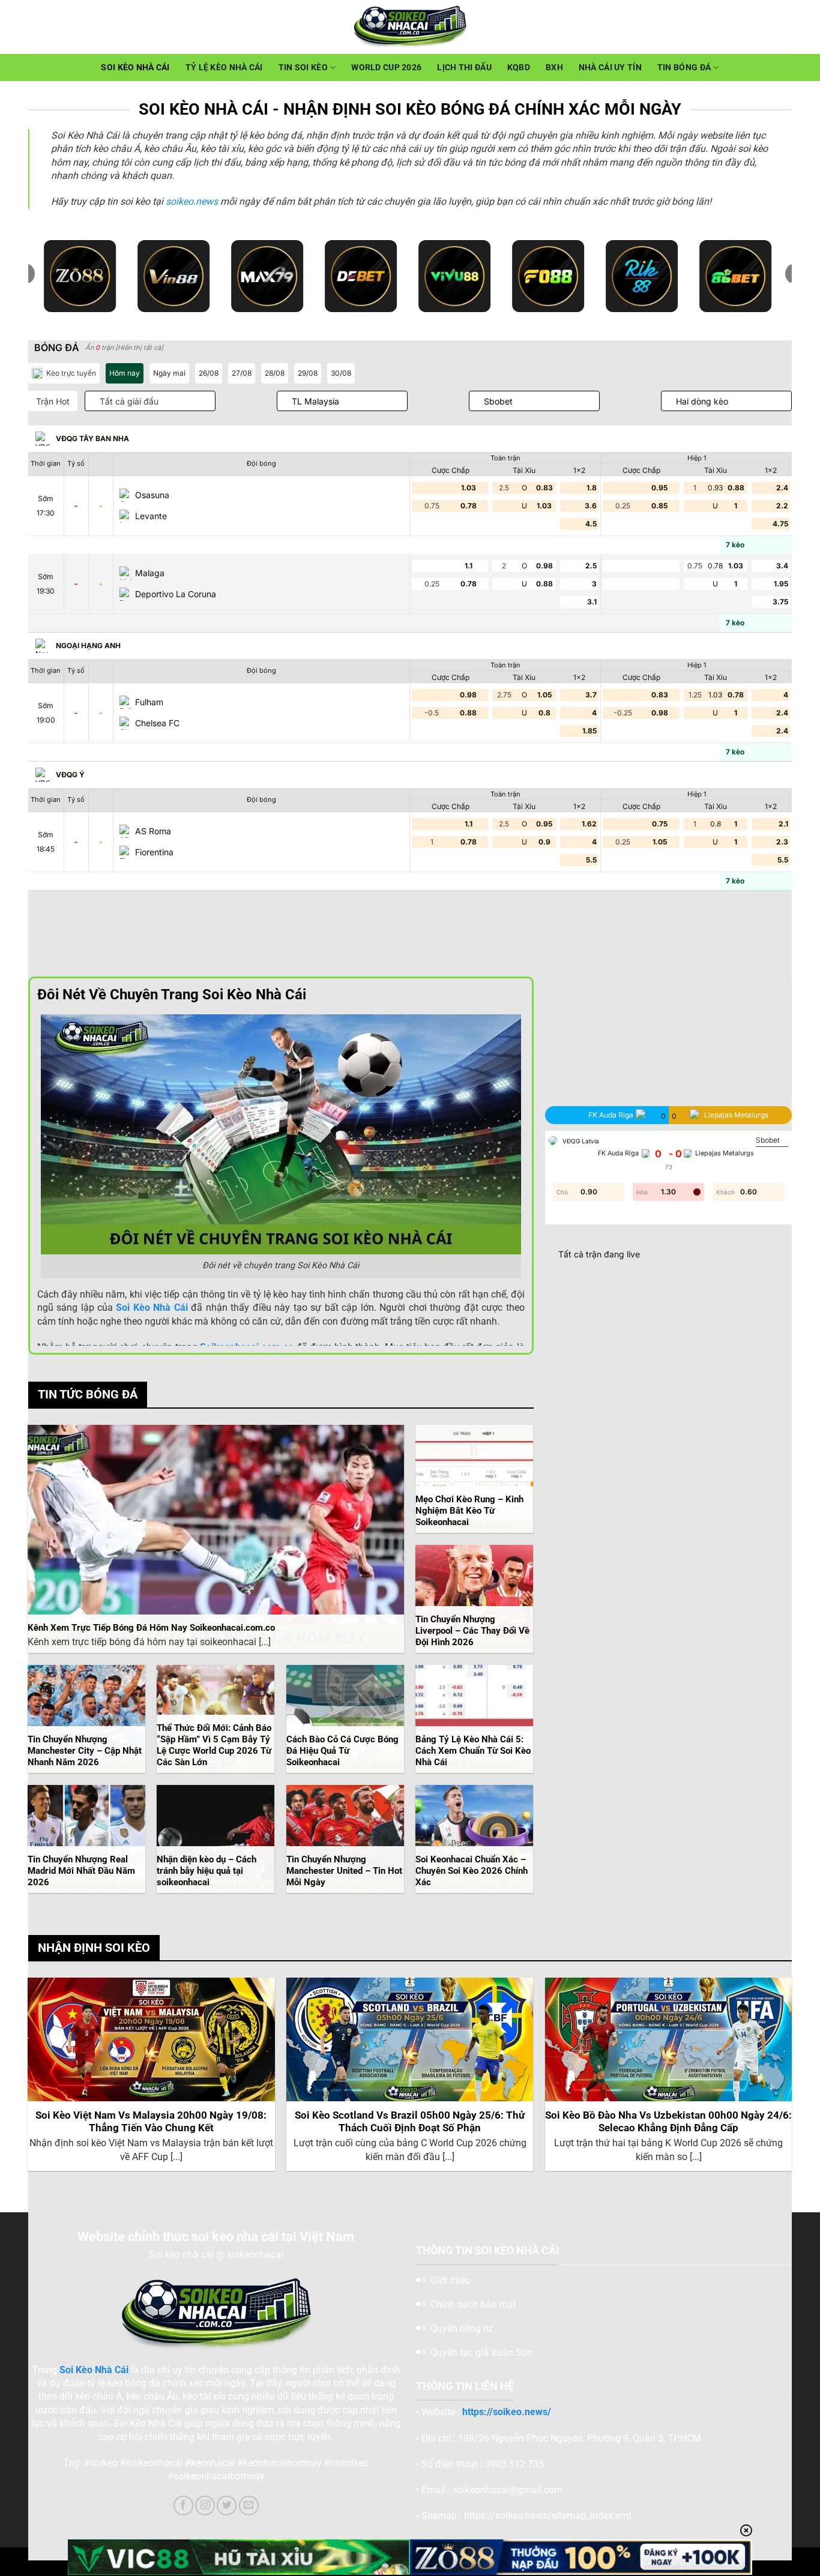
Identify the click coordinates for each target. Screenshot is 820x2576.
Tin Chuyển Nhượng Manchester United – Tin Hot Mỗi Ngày (344, 1871)
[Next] (791, 2079)
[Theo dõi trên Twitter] (227, 2505)
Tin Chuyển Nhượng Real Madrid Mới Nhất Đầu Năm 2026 (81, 1871)
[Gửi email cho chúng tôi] (249, 2505)
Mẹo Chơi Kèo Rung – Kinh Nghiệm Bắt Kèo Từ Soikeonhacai (469, 1511)
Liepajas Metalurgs (725, 1153)
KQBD (519, 68)
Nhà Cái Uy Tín (610, 68)
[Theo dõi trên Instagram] (205, 2505)
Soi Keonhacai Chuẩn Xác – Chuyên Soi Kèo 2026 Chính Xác (472, 1871)
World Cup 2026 (386, 68)
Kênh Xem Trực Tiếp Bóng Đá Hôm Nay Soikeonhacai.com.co (151, 1628)
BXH (554, 68)
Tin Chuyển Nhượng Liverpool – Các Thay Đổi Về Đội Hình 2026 (472, 1631)
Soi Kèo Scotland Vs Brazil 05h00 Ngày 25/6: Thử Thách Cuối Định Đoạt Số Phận (410, 2122)
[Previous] (29, 2079)
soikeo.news (192, 201)
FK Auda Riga (618, 1153)
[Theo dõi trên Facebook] (183, 2505)
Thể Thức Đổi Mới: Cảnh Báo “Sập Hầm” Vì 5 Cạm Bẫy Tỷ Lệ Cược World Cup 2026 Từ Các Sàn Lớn (214, 1745)
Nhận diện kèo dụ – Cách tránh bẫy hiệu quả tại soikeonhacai (207, 1871)
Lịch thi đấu (464, 68)
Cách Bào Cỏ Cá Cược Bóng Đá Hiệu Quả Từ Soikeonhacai (342, 1751)
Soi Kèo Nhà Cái (135, 68)
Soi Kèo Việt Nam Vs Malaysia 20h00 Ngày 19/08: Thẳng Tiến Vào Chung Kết (151, 2122)
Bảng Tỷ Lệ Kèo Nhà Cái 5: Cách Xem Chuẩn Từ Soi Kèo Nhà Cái (473, 1751)
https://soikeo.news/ (507, 2412)
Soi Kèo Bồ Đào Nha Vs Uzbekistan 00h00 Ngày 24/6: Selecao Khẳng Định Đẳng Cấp (668, 2122)
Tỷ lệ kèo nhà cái (224, 68)
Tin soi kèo (303, 68)
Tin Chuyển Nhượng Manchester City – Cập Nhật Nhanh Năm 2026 (85, 1751)
